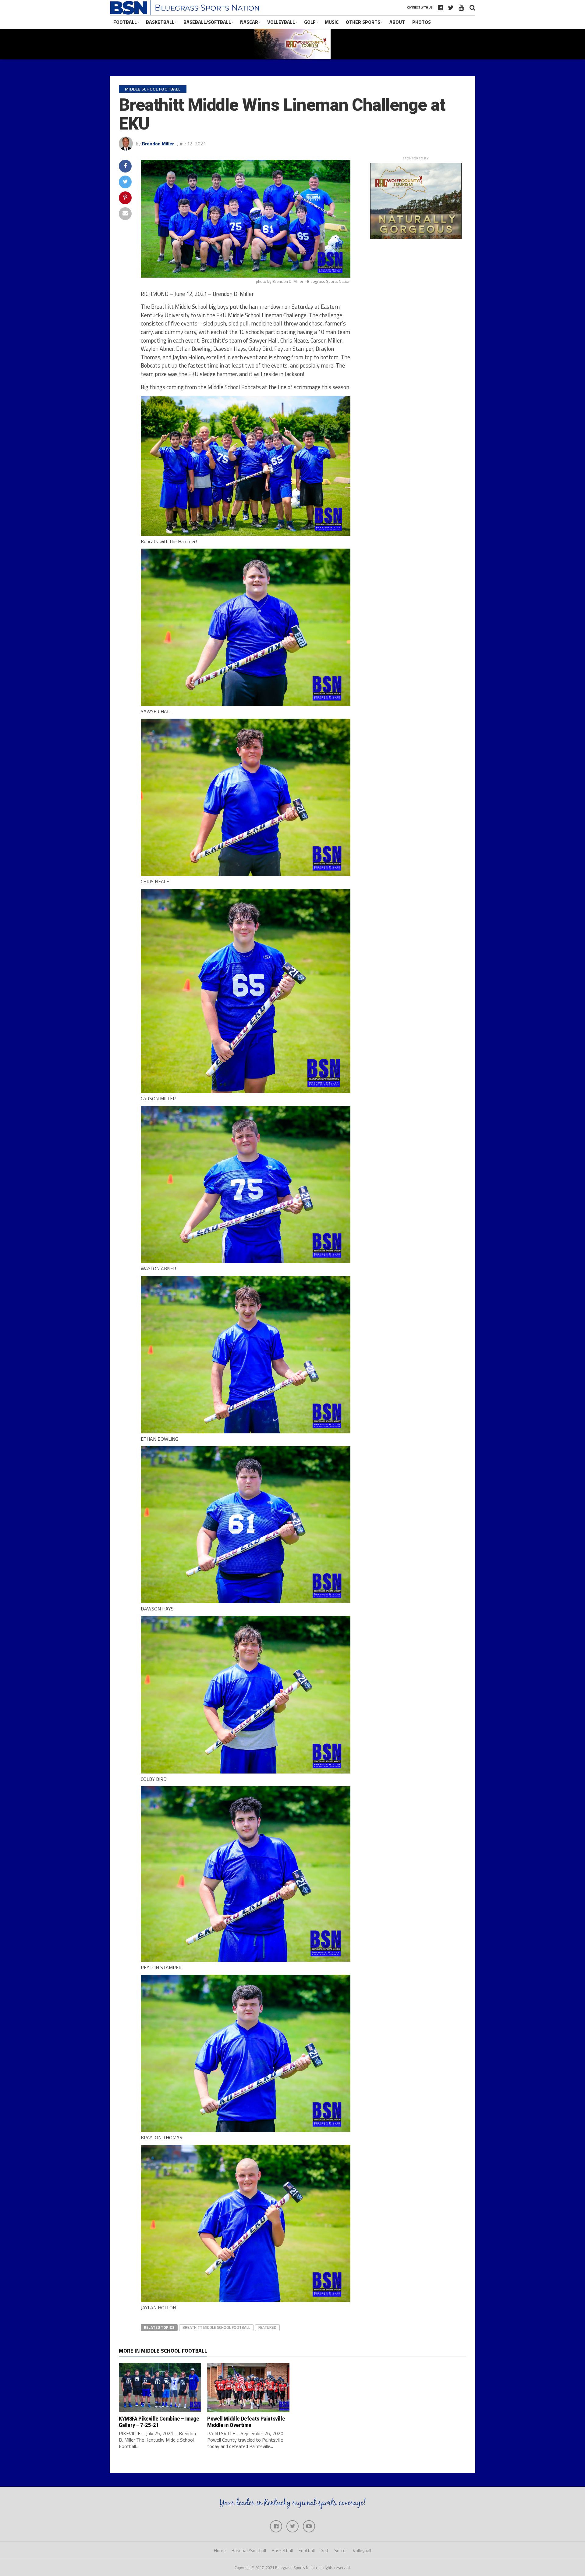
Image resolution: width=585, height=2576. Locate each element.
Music (332, 22)
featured (267, 2327)
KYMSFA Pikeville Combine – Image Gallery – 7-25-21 (159, 2422)
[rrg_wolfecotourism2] (416, 237)
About (397, 22)
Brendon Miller (158, 144)
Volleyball (281, 22)
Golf (310, 22)
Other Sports (363, 22)
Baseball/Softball (207, 22)
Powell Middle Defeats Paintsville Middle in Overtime (246, 2422)
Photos (422, 22)
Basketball (160, 22)
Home (220, 2551)
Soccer (341, 2551)
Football (125, 22)
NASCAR (249, 22)
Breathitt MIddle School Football (216, 2327)
